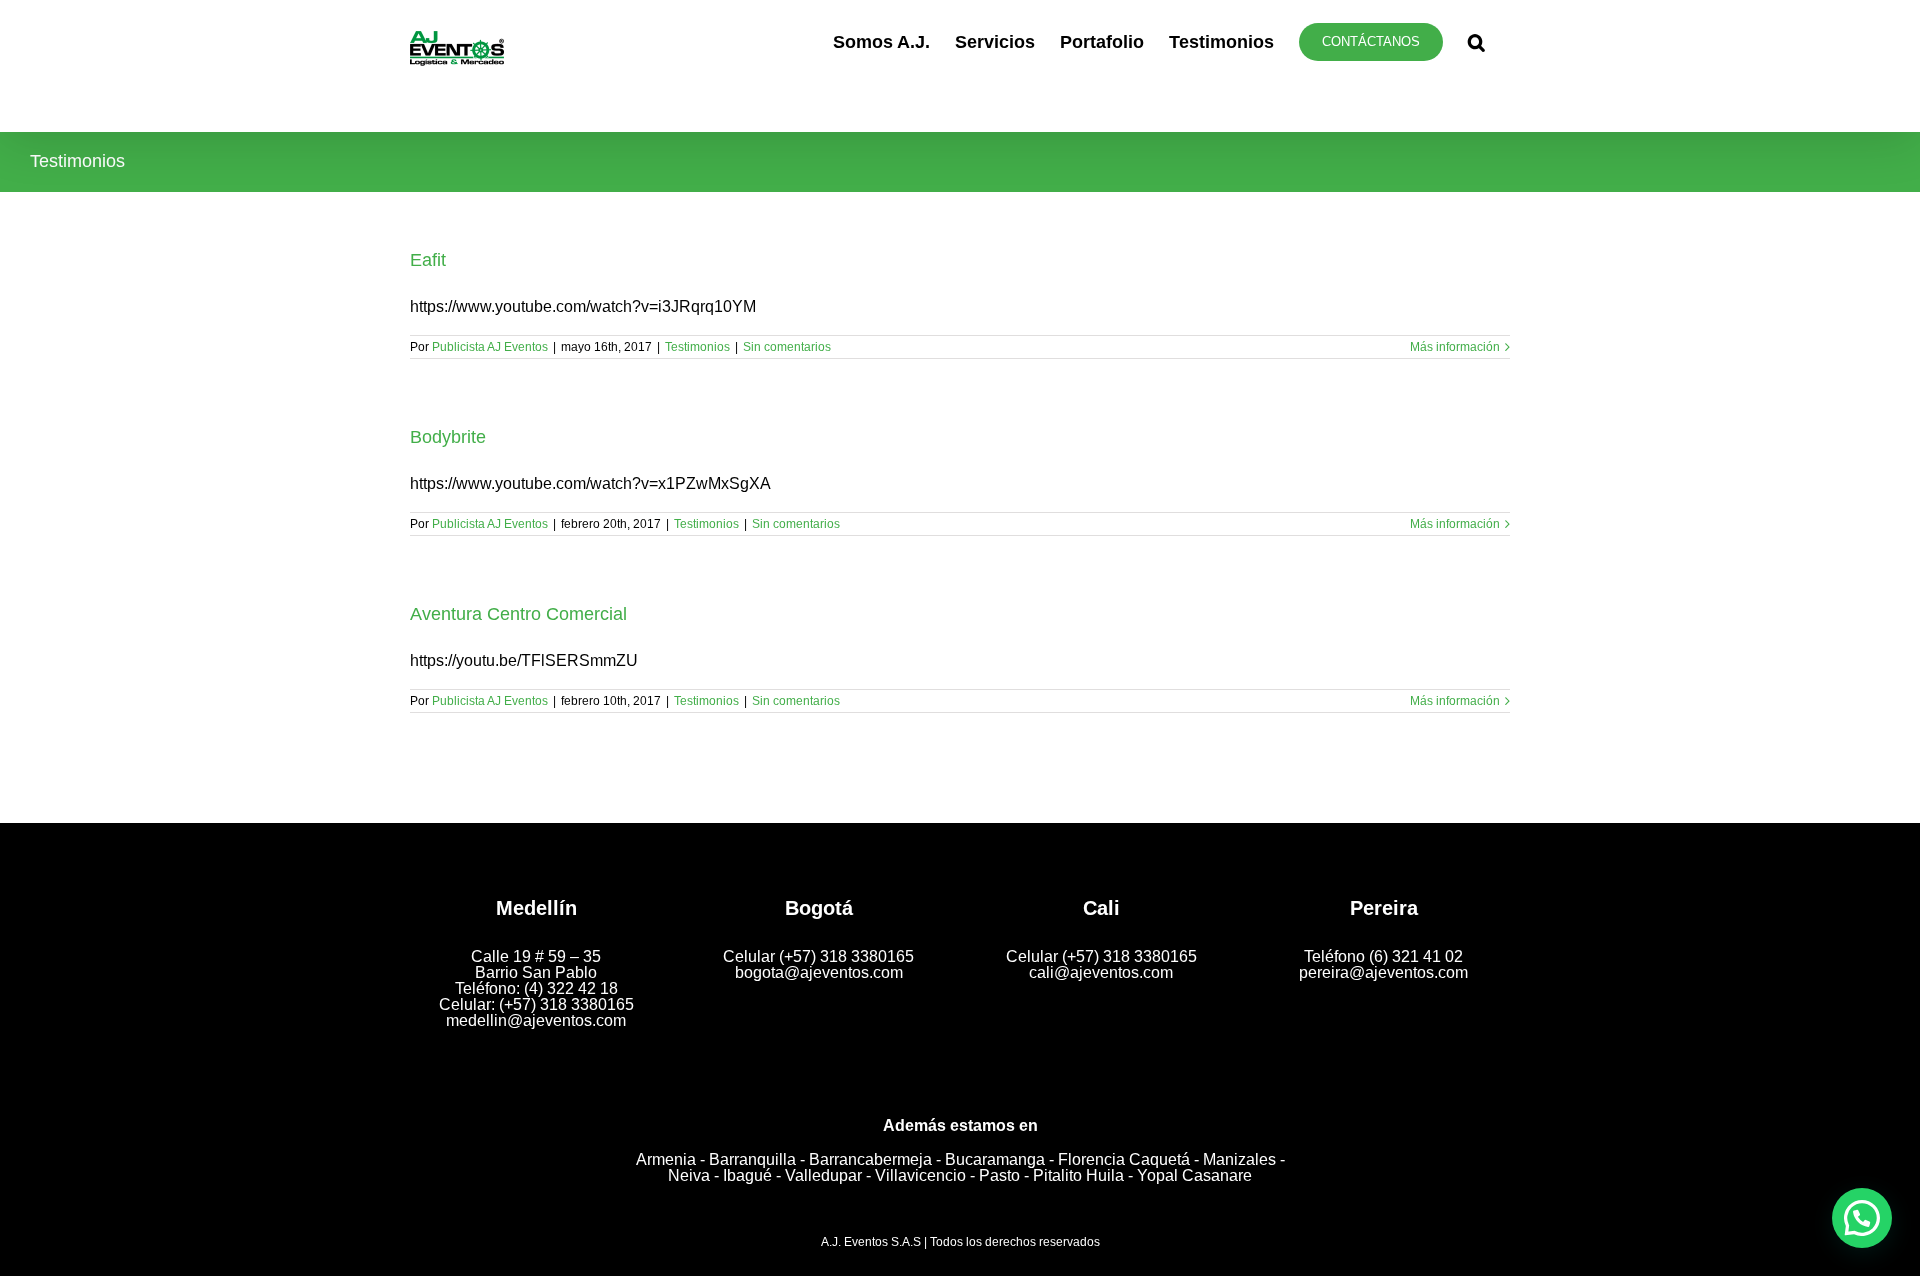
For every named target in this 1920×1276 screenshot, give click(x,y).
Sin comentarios (787, 347)
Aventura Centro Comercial (518, 614)
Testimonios (697, 347)
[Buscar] (1476, 42)
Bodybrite (448, 437)
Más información (1455, 347)
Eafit (428, 260)
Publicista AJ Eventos (490, 347)
